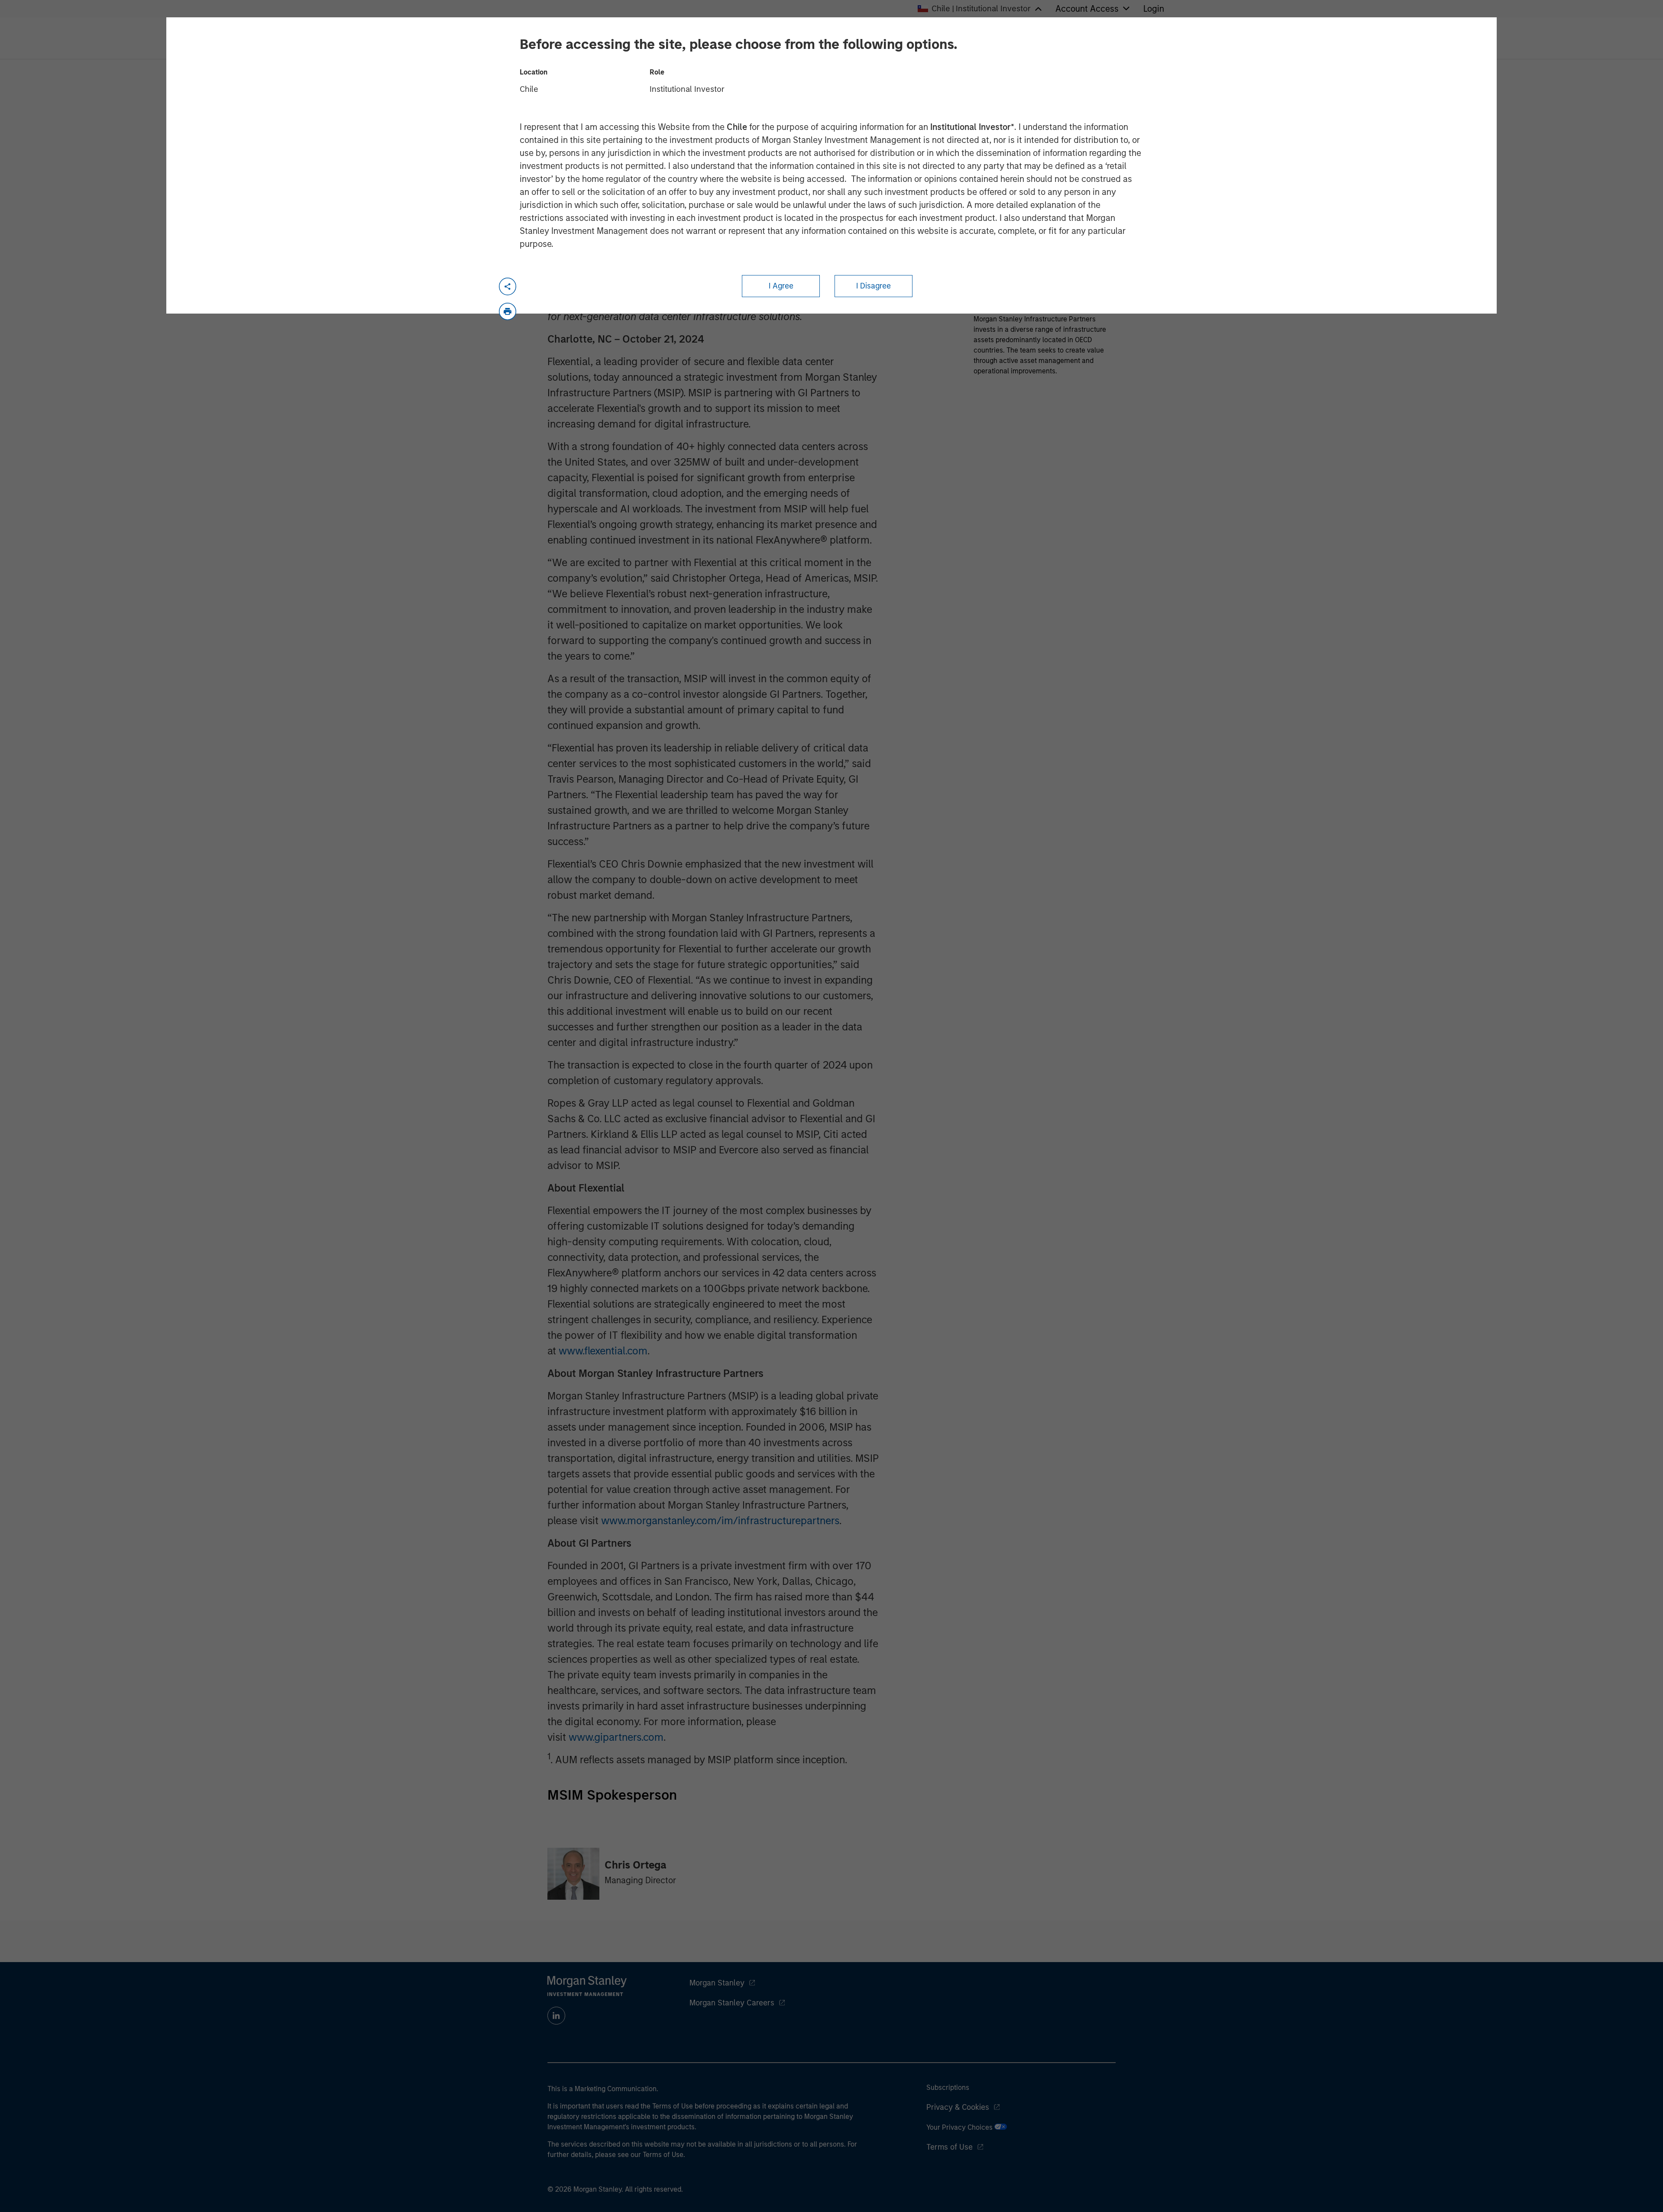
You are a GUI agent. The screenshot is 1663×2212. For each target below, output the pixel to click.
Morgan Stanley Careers (732, 2003)
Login (1154, 9)
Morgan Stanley (717, 1983)
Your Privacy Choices (960, 2127)
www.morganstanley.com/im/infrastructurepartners (720, 1521)
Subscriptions (948, 2087)
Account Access (1087, 9)
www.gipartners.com (616, 1737)
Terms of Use (950, 2147)
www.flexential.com (603, 1351)
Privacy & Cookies (958, 2107)
